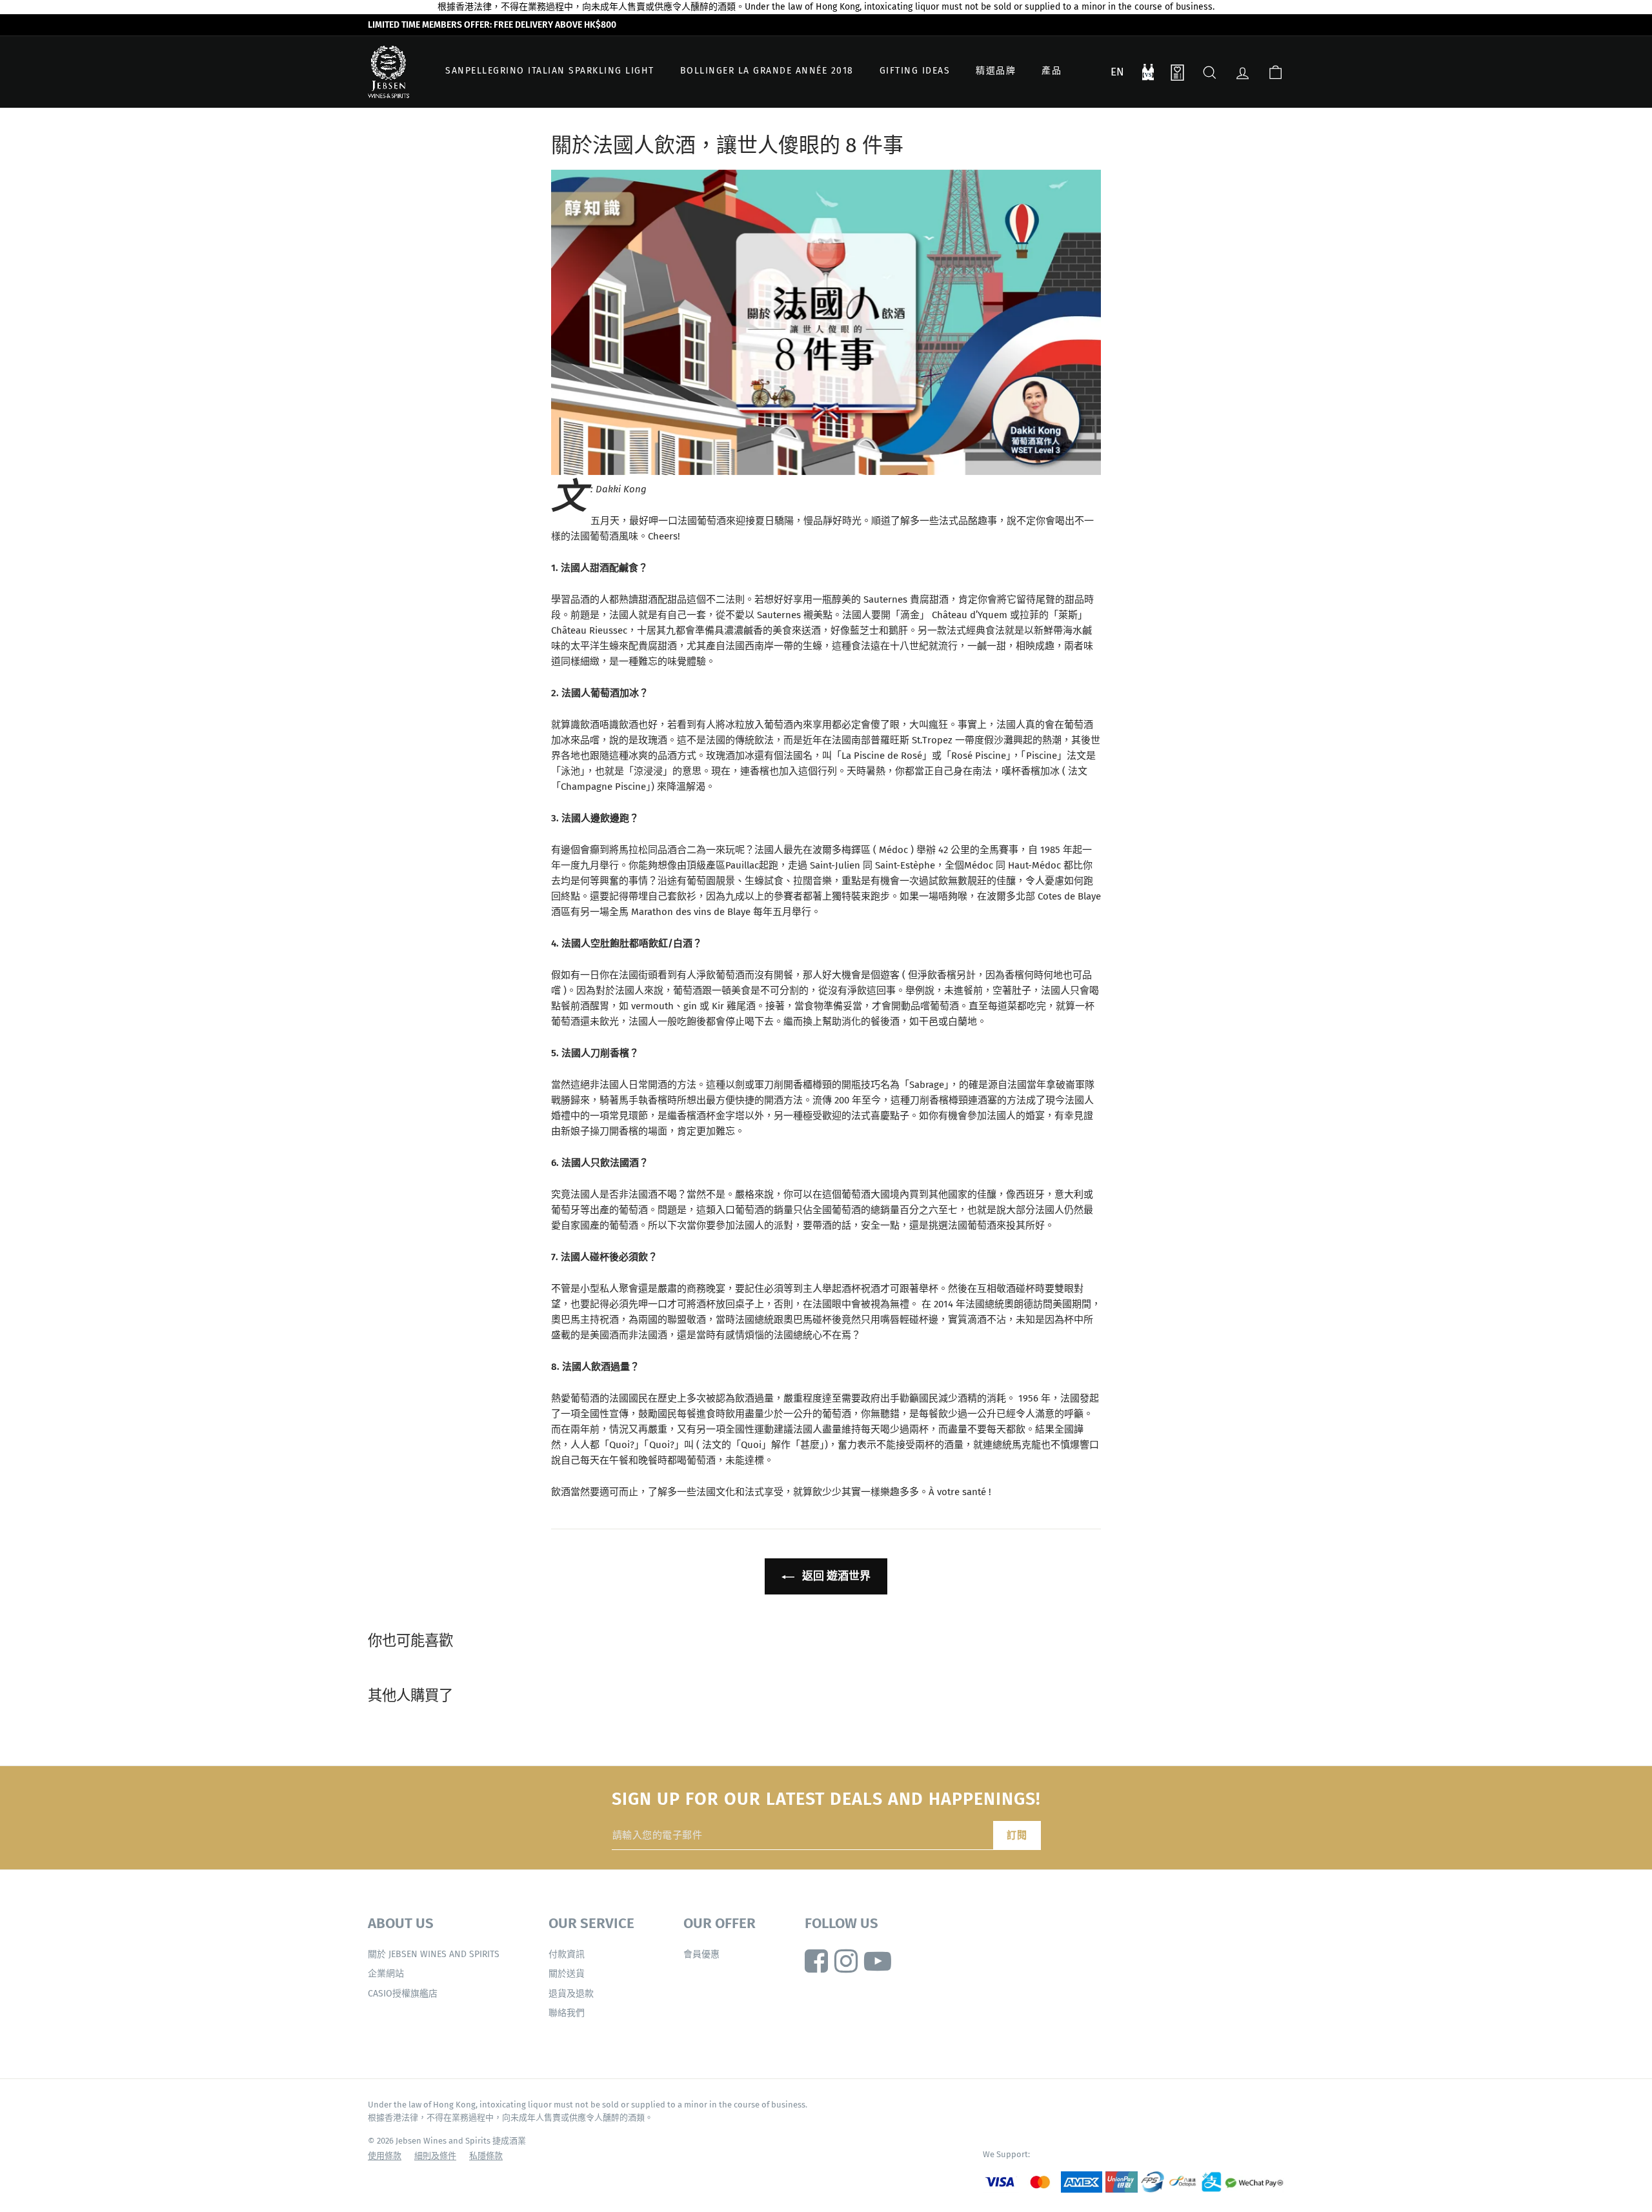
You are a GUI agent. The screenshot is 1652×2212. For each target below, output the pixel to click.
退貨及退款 (571, 1994)
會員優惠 (701, 1954)
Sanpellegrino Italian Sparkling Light (550, 71)
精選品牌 (996, 71)
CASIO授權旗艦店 (403, 1994)
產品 (1052, 71)
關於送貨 (567, 1974)
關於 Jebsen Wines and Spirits (434, 1954)
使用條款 (385, 2156)
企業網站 (386, 1974)
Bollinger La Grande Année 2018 (767, 71)
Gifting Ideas (915, 71)
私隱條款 (486, 2156)
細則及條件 (435, 2156)
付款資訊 (567, 1954)
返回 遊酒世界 (835, 1576)
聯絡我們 (567, 2013)
